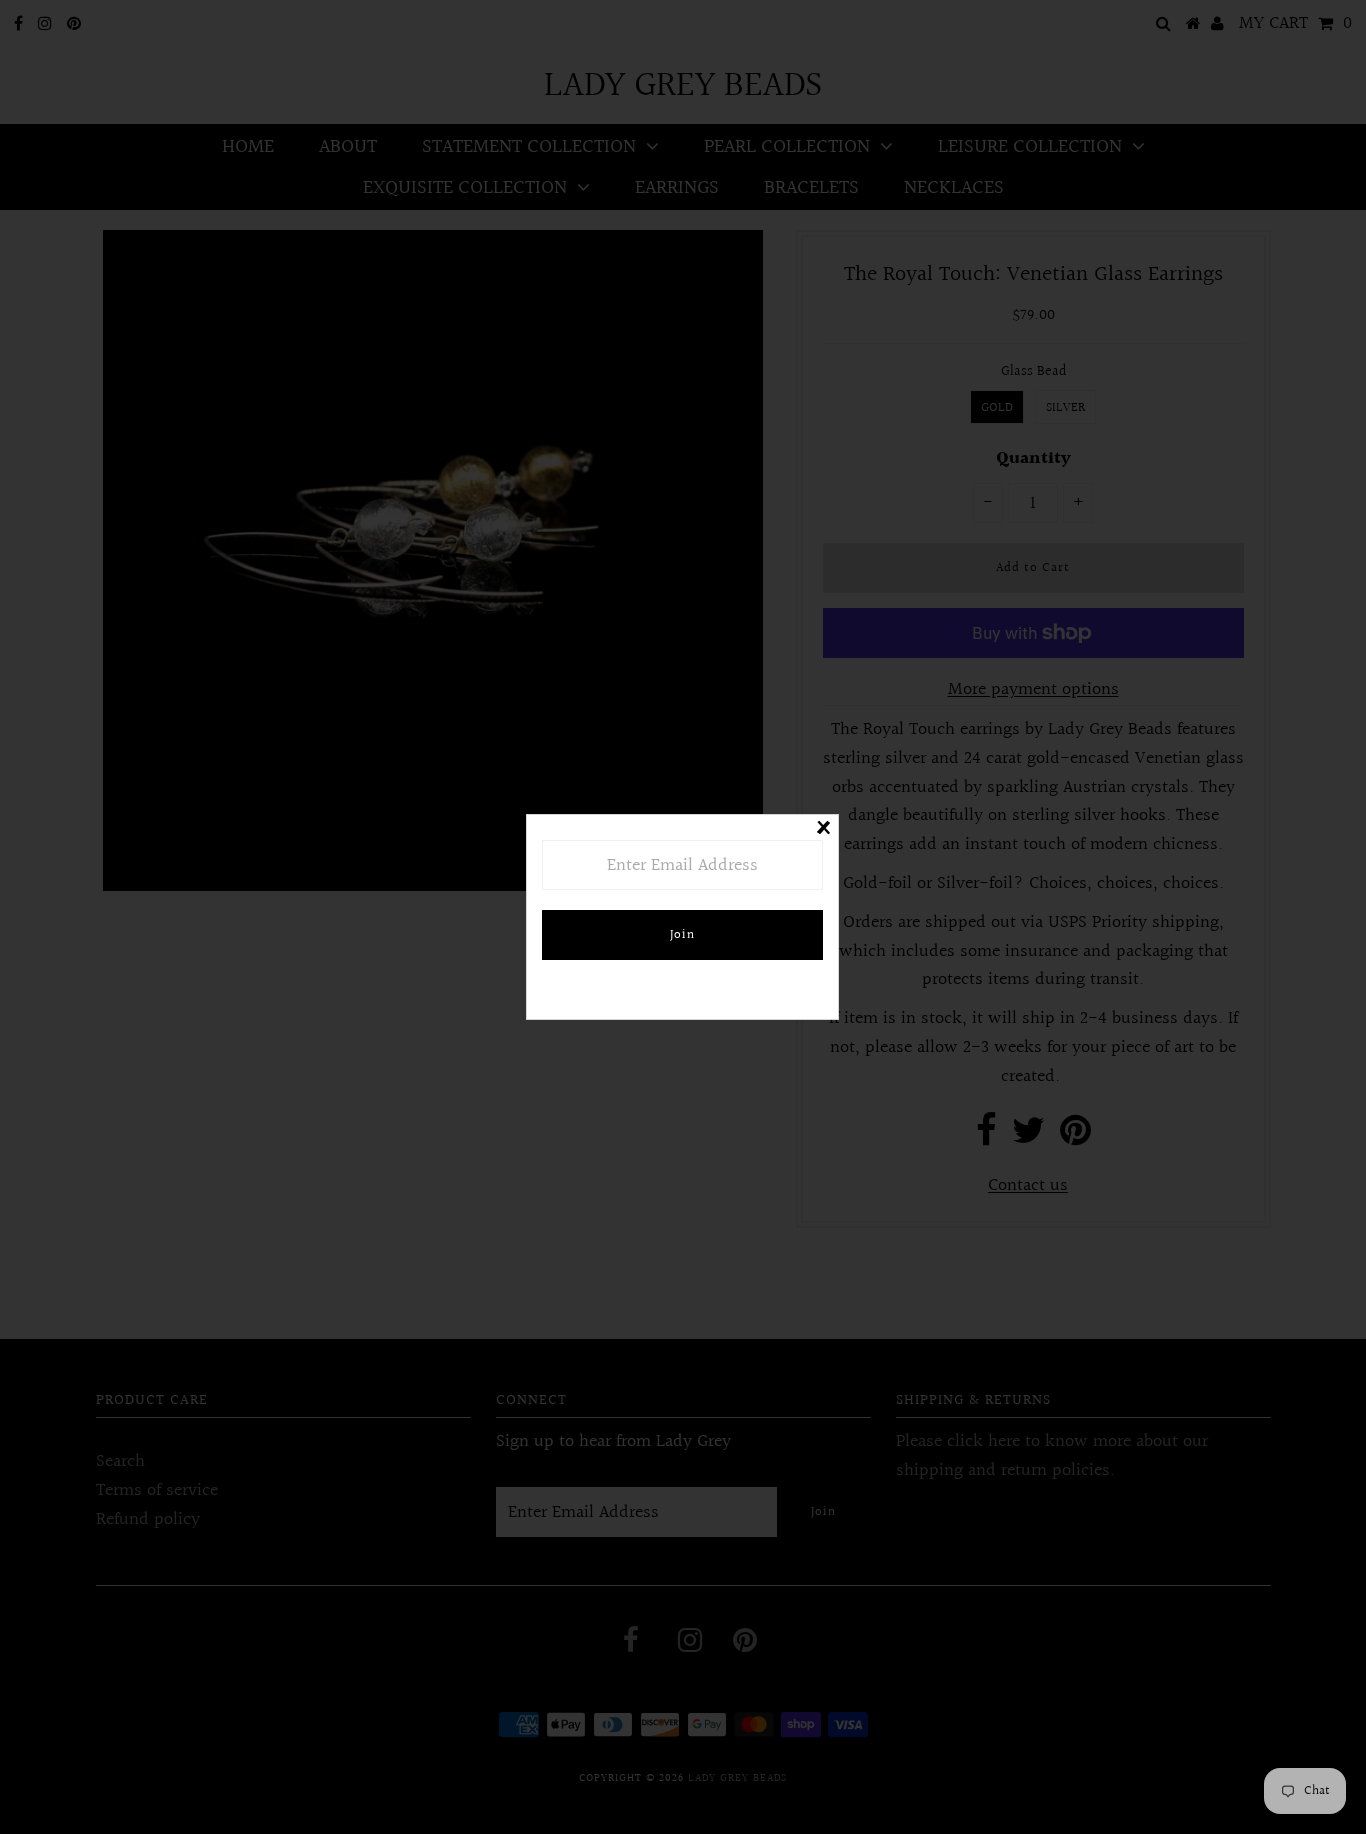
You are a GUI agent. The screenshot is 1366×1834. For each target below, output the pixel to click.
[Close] (823, 830)
